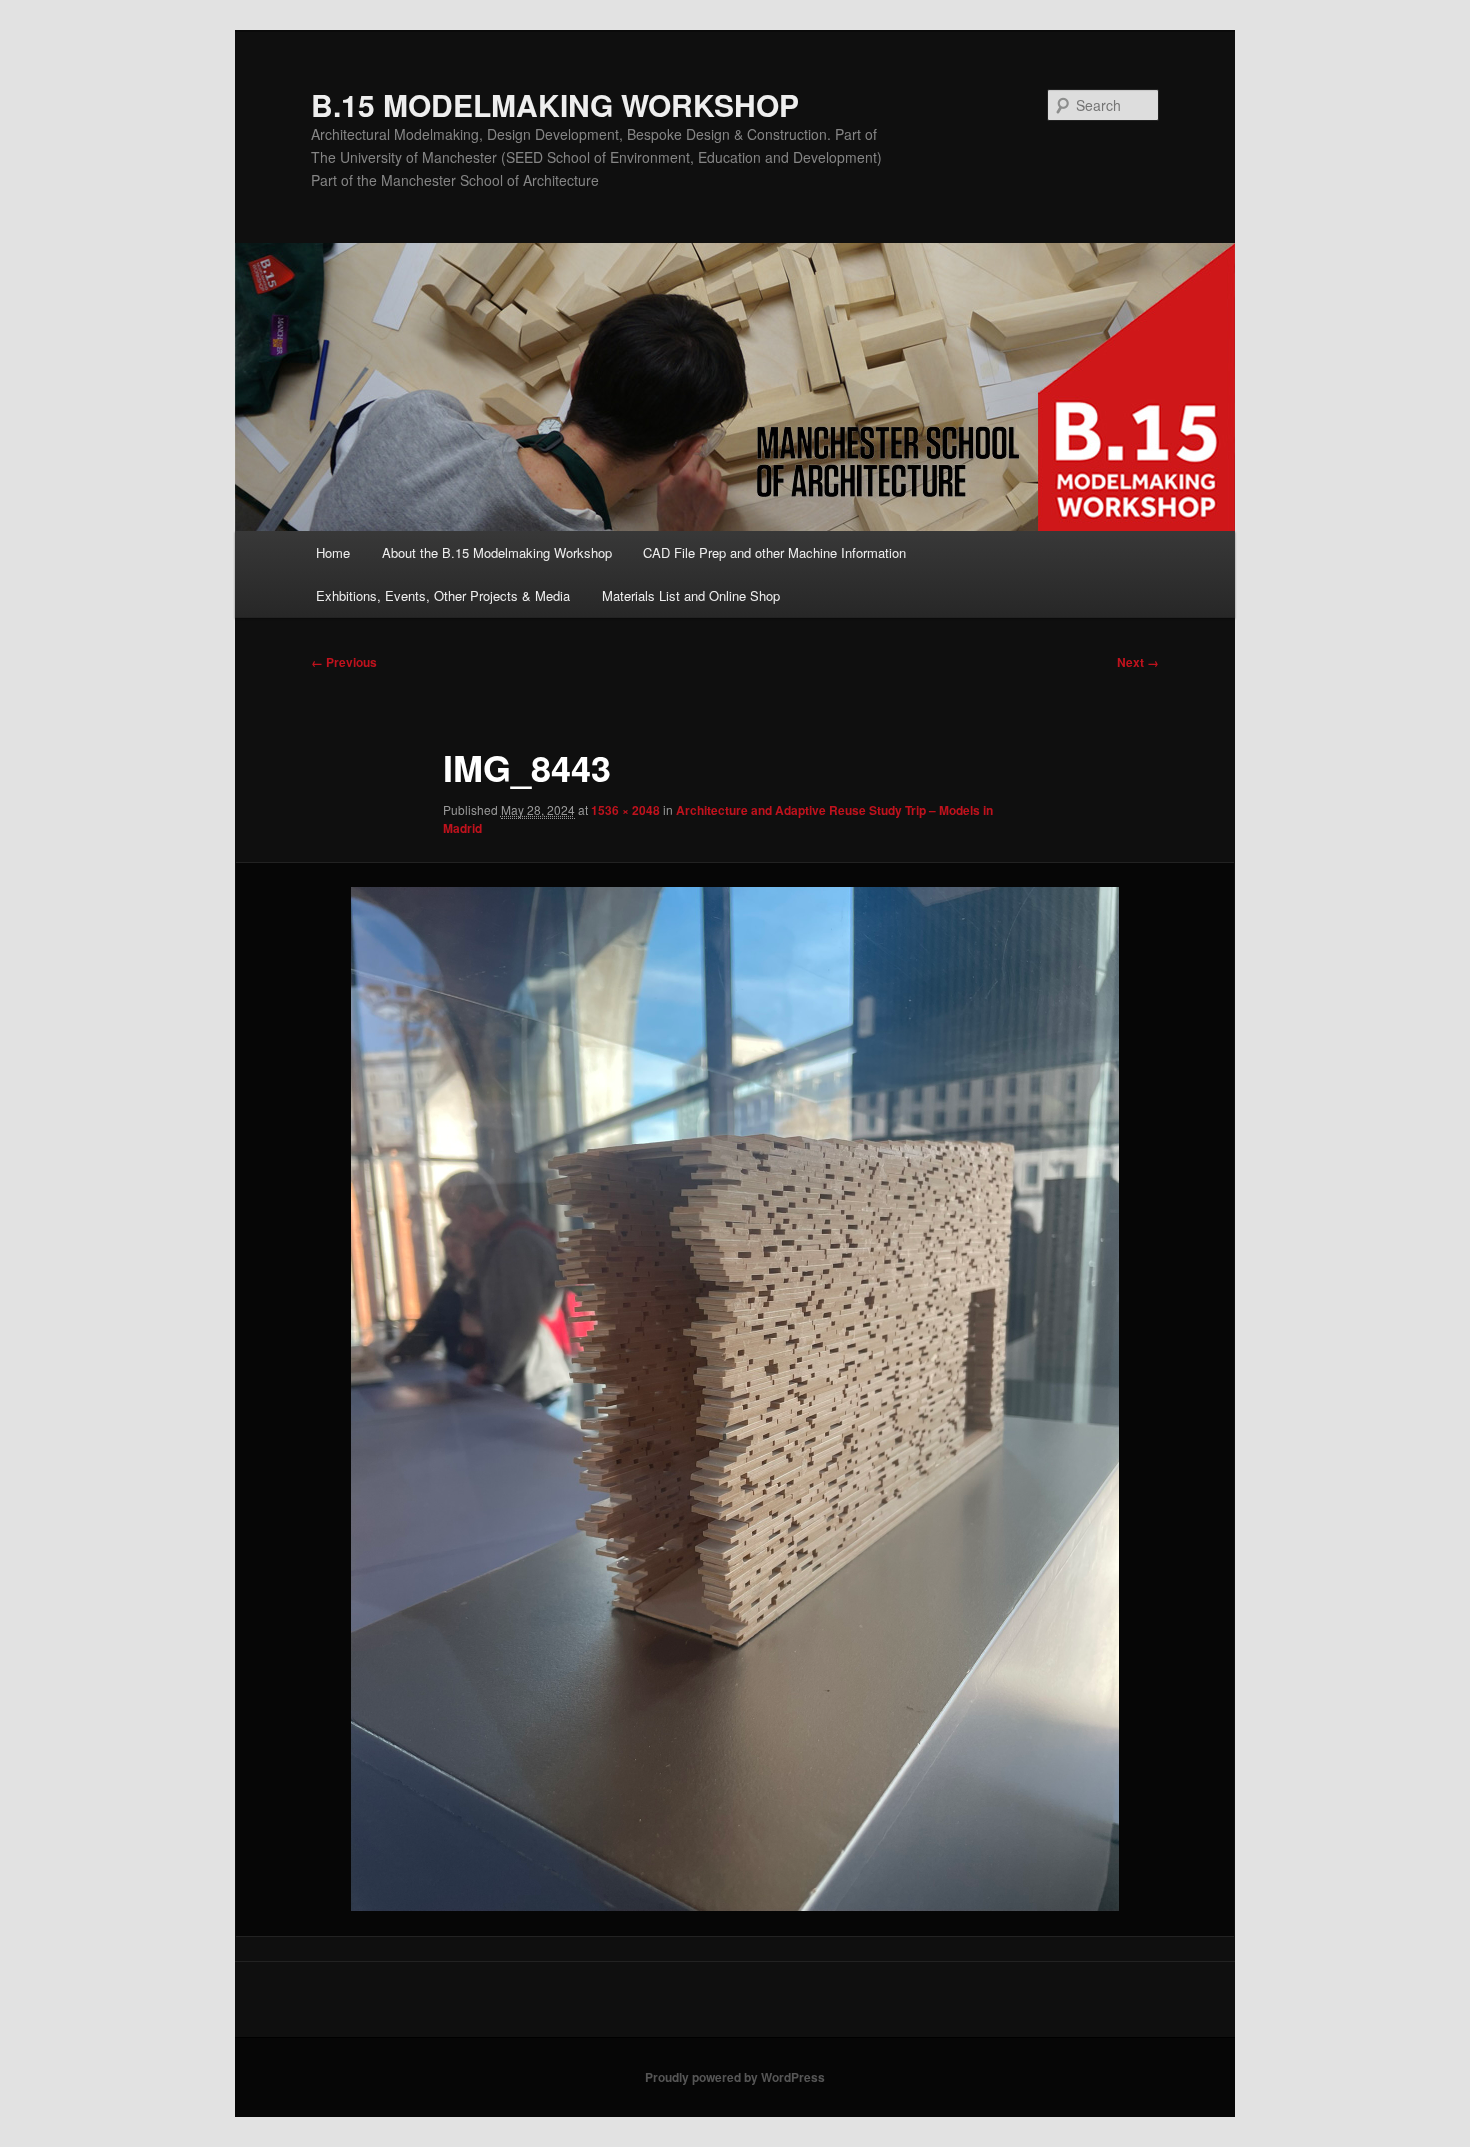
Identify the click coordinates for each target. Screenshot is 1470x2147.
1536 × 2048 (625, 810)
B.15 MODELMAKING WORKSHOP (555, 104)
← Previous (344, 662)
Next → (1138, 662)
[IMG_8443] (735, 1399)
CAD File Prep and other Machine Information (774, 552)
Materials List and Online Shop (691, 595)
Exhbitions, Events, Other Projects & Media (443, 595)
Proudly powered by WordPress (735, 2077)
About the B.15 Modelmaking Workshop (497, 552)
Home (333, 552)
